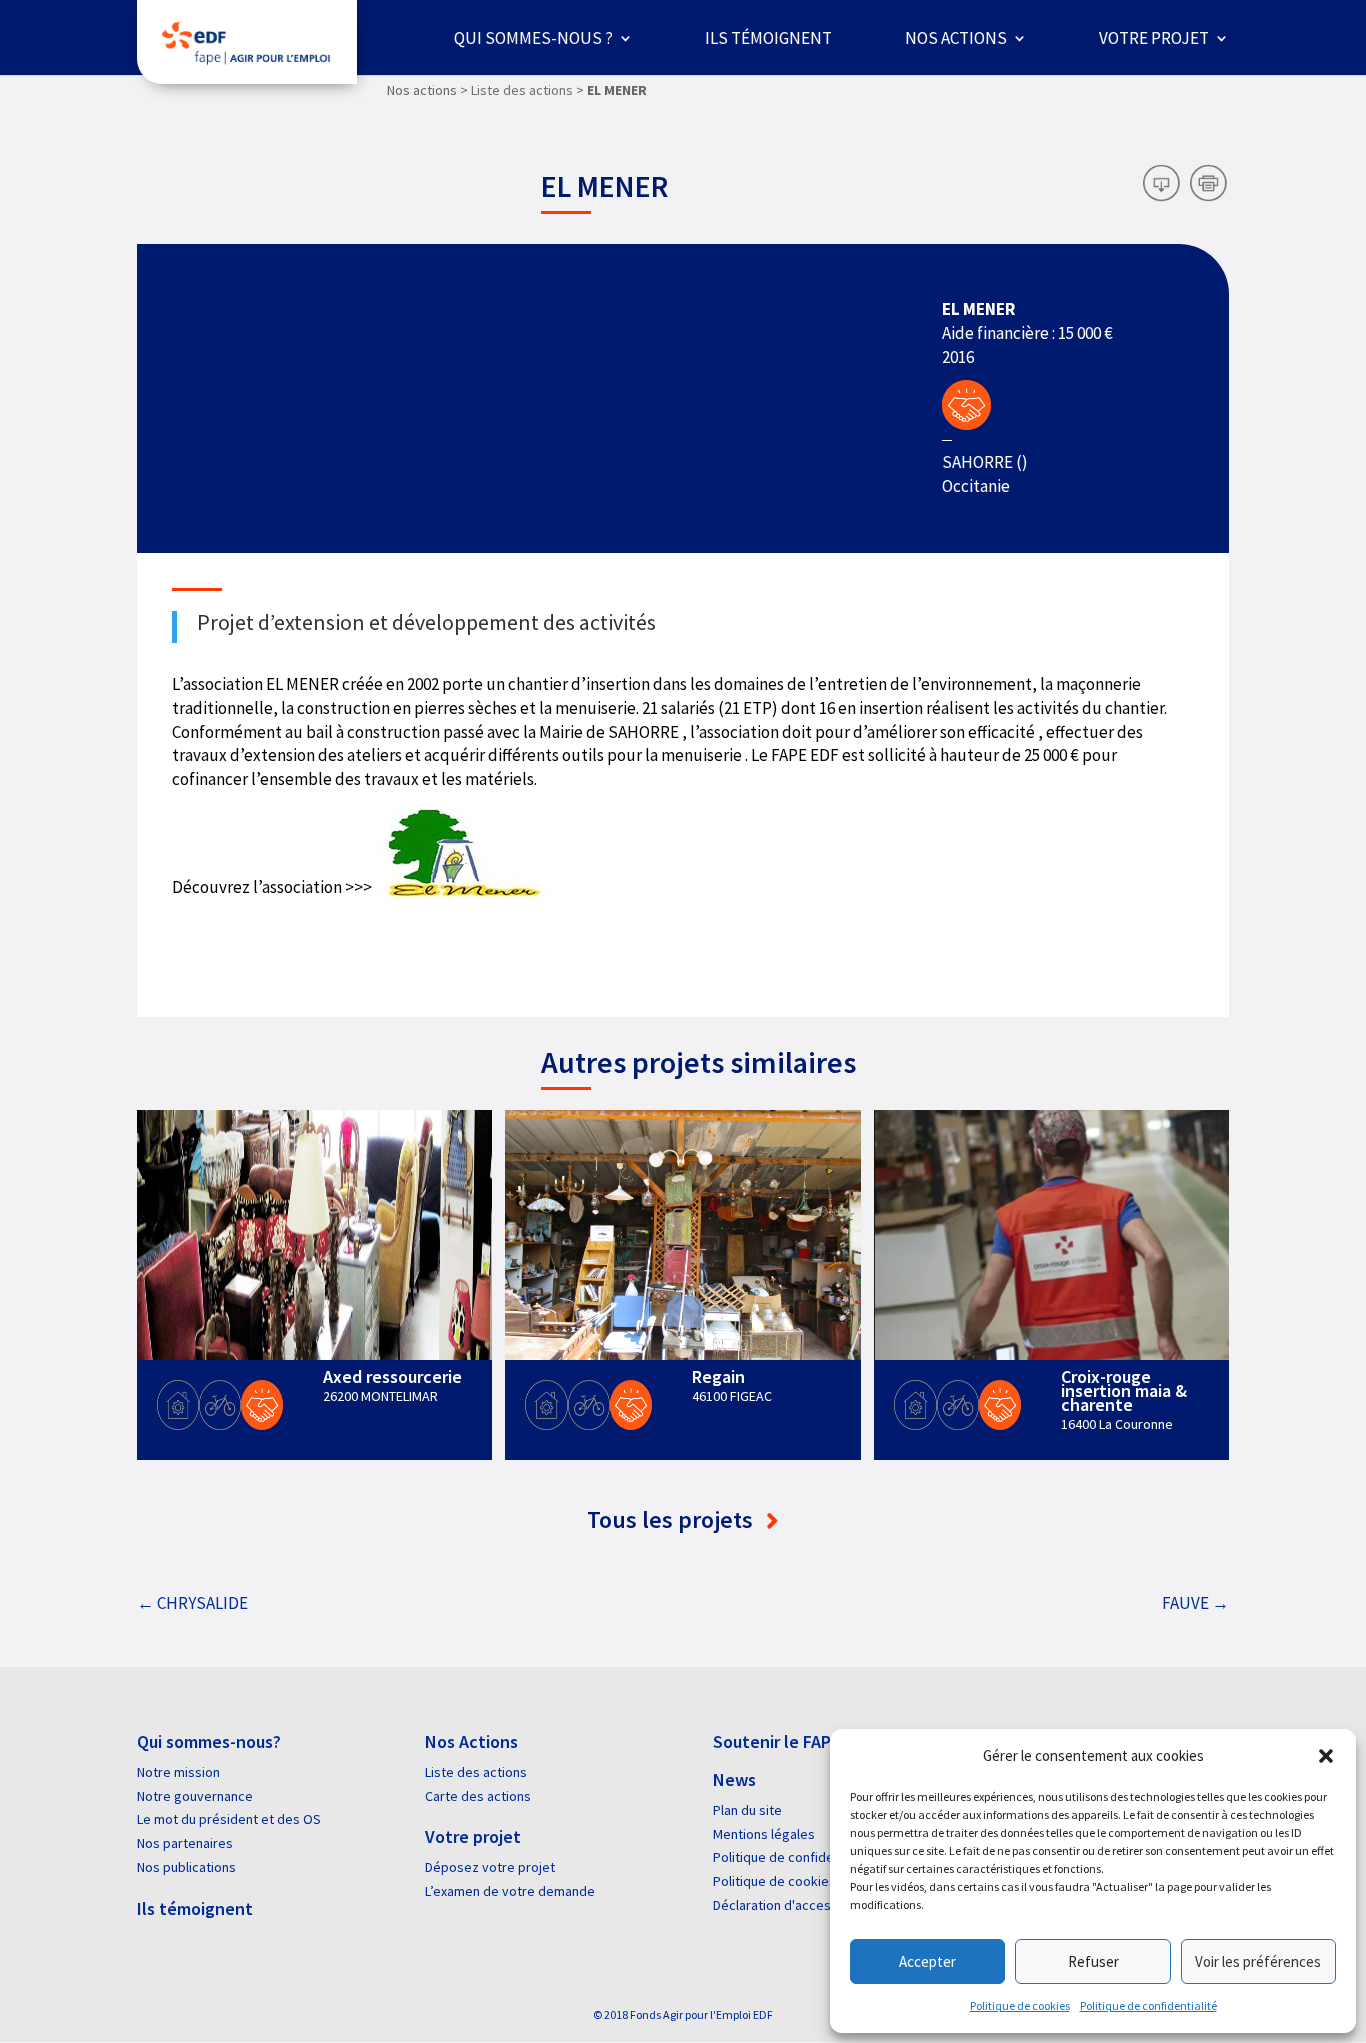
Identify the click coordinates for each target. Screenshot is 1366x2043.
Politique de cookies (1020, 2005)
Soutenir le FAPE (776, 1741)
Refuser (1093, 1961)
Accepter (927, 1961)
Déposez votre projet (490, 1867)
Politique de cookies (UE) (787, 1881)
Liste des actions (476, 1772)
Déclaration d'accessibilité (792, 1905)
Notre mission (178, 1772)
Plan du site (747, 1810)
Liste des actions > (527, 90)
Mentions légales (764, 1834)
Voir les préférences (1258, 1961)
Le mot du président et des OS (229, 1819)
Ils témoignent (768, 38)
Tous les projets (672, 1519)
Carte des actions (478, 1796)
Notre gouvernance (195, 1796)
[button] (1326, 1756)
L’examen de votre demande (510, 1891)
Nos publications (186, 1867)
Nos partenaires (185, 1843)
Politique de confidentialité (1148, 2005)
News (734, 1779)
